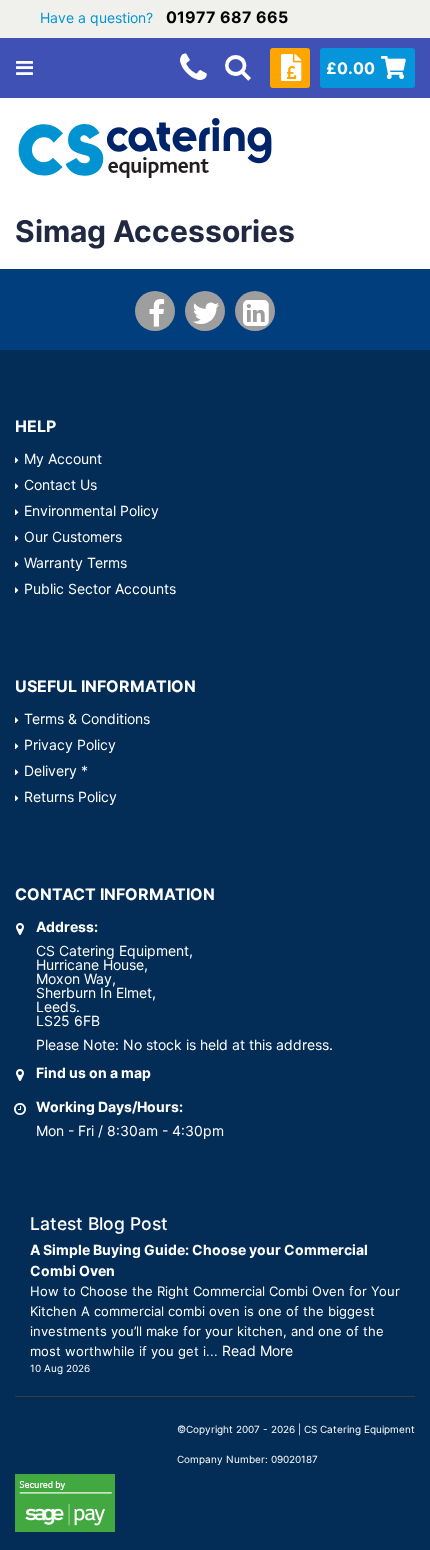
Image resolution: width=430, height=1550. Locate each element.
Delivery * (56, 770)
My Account (63, 458)
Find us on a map (93, 1072)
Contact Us (60, 484)
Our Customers (73, 536)
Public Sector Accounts (100, 588)
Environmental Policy (91, 510)
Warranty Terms (75, 562)
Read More (257, 1350)
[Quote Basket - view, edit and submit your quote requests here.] (290, 68)
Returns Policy (70, 796)
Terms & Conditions (87, 718)
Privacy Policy (70, 744)
